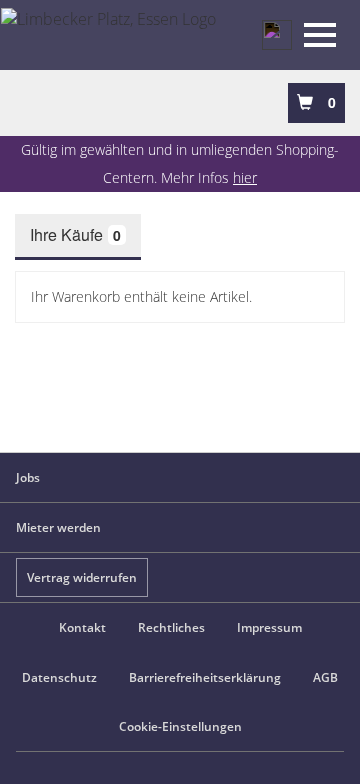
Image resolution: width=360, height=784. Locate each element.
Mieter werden (58, 527)
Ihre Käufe (75, 234)
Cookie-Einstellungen (180, 726)
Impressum (269, 627)
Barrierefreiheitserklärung (205, 677)
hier (245, 177)
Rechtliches (171, 627)
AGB (325, 677)
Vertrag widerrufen (82, 577)
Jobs (28, 477)
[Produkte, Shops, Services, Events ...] (277, 35)
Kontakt (82, 627)
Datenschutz (59, 677)
